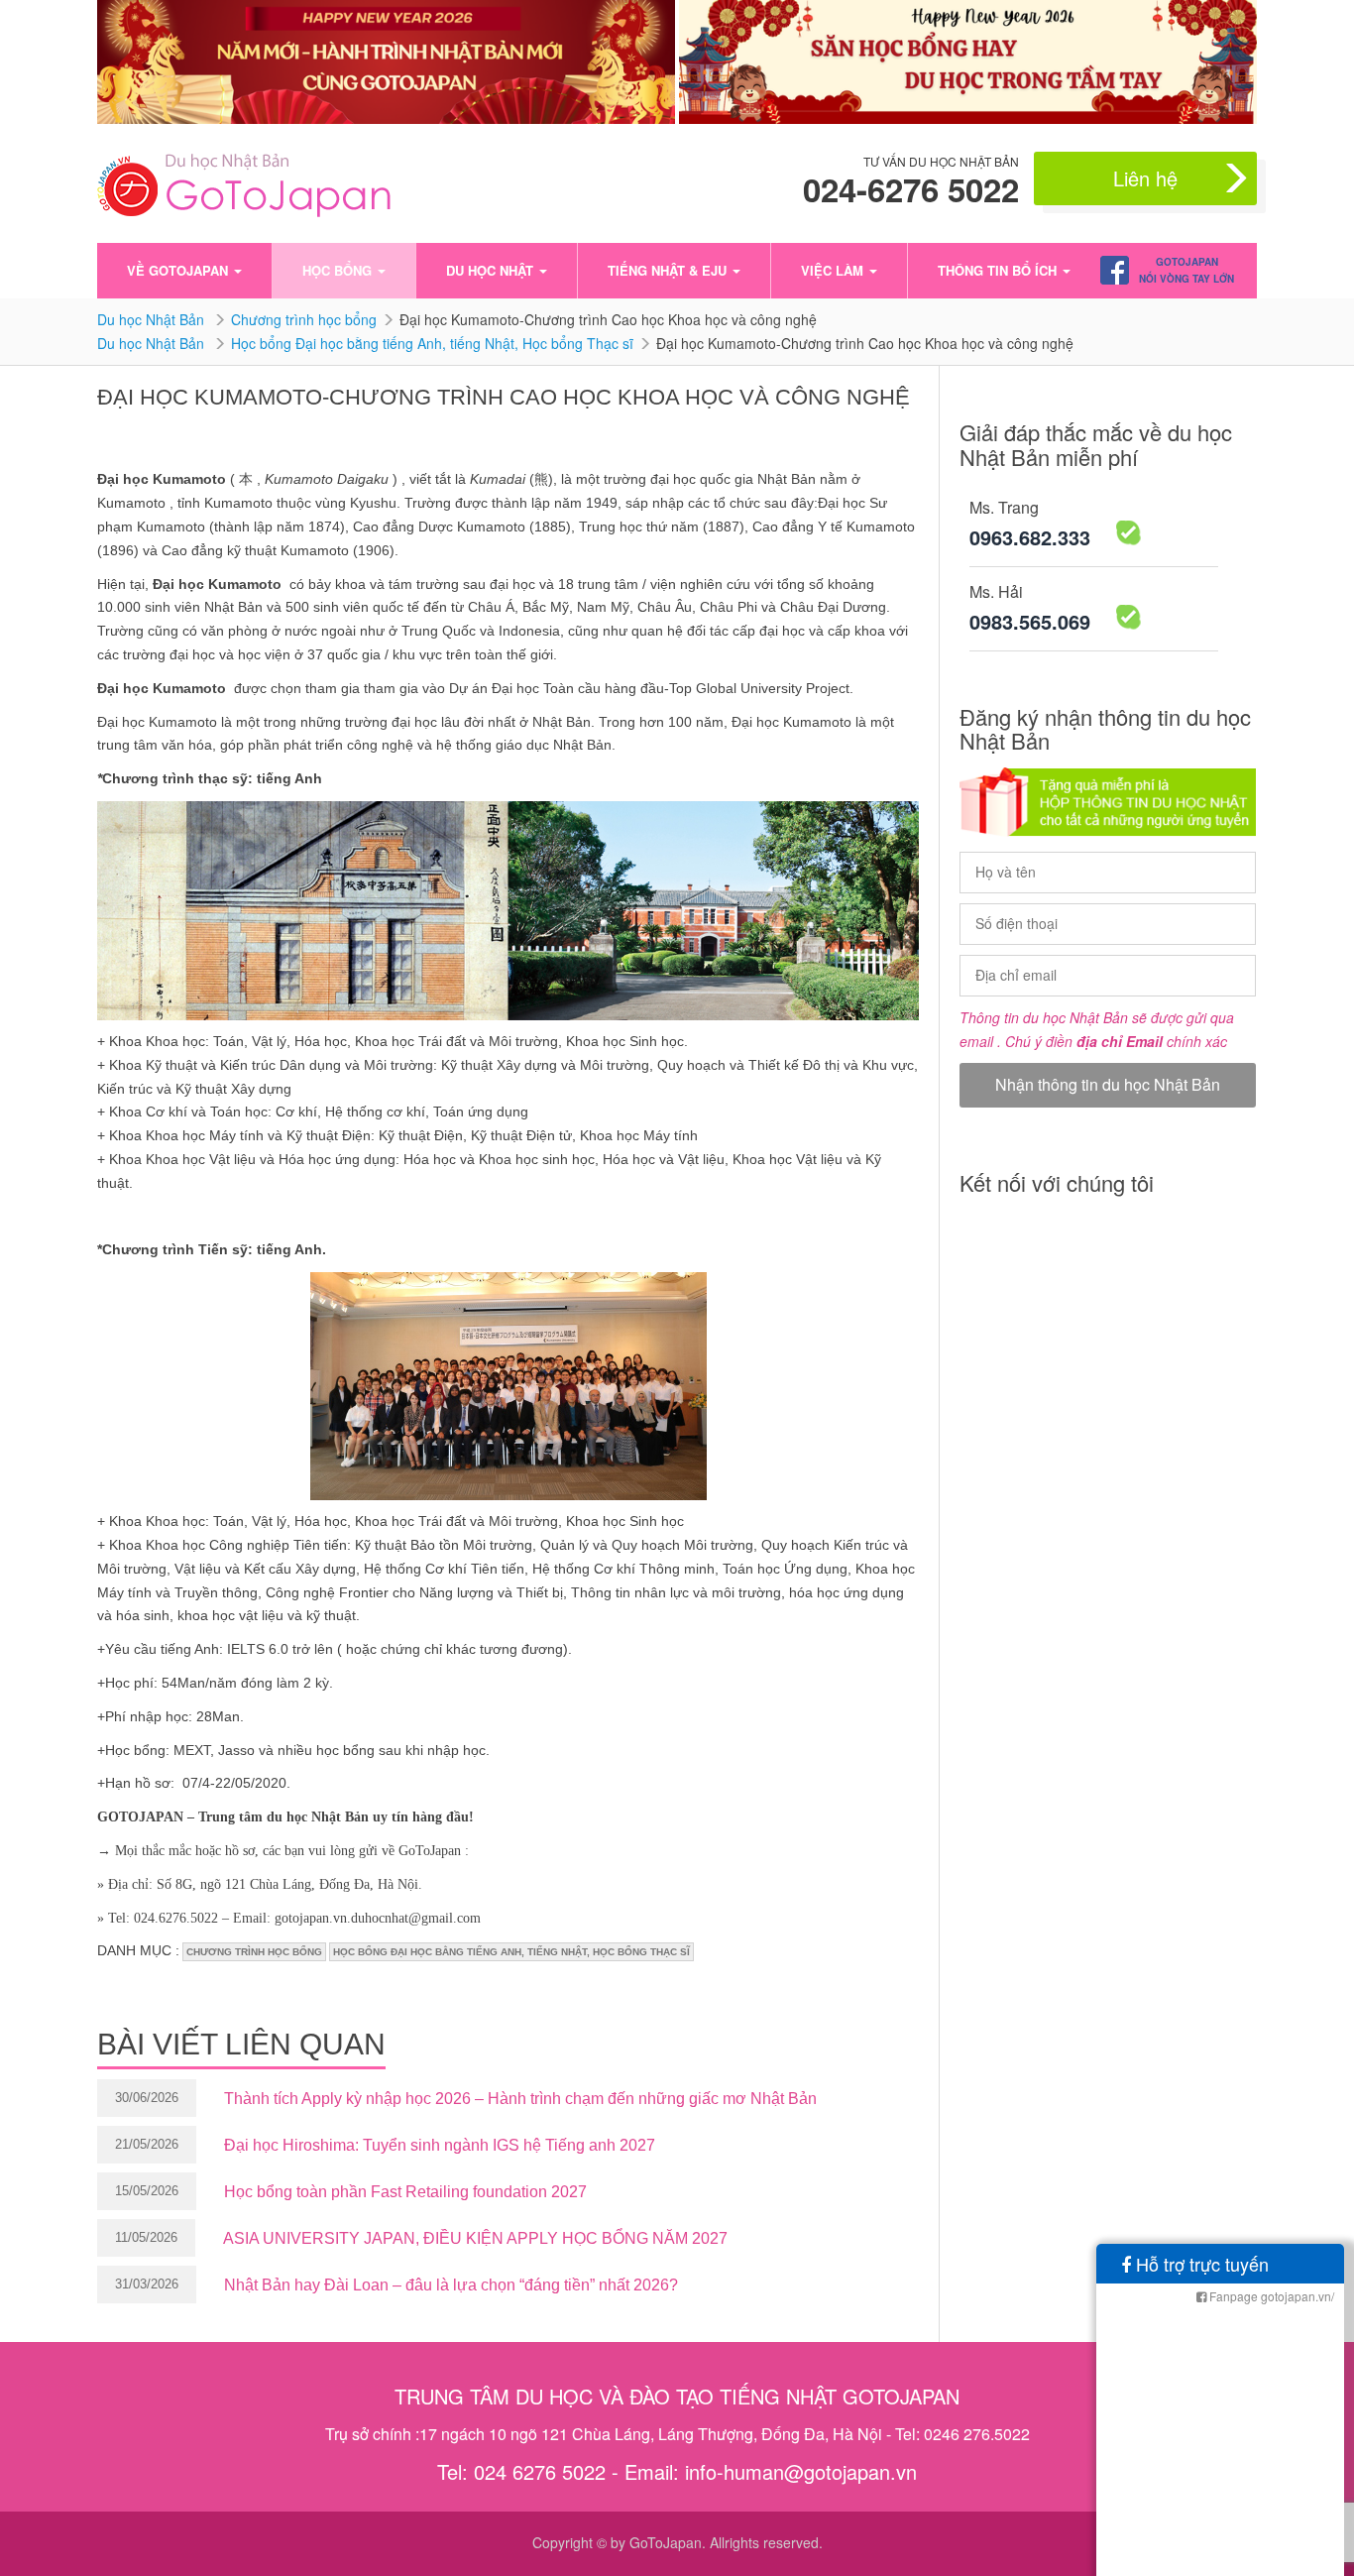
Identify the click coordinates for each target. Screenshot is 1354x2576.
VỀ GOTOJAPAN (179, 270)
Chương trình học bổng (304, 319)
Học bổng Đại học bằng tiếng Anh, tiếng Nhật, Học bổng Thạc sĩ (432, 343)
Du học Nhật (492, 270)
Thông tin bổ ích (999, 270)
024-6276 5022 (911, 189)
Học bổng (339, 270)
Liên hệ (1145, 178)
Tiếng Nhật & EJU (669, 270)
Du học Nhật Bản (153, 319)
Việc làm (834, 270)
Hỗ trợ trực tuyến (1200, 2264)
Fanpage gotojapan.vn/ (1270, 2296)
